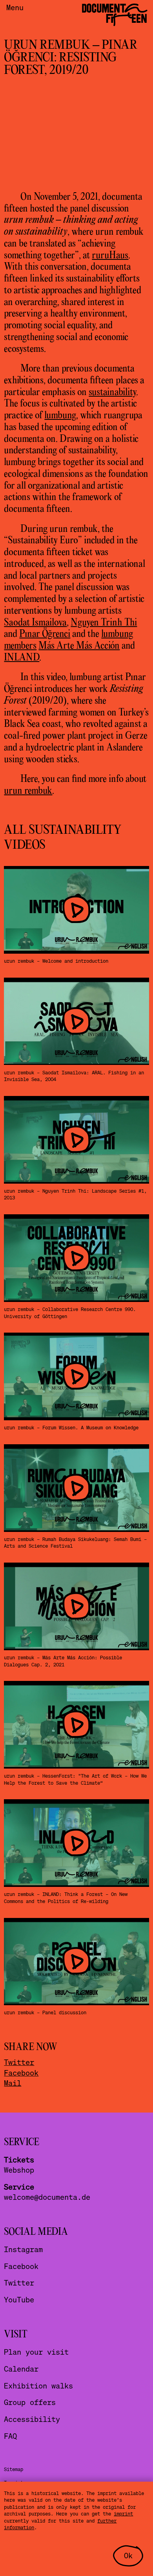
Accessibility (32, 2419)
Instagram (23, 2249)
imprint (123, 2513)
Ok (128, 2555)
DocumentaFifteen (114, 13)
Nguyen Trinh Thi (104, 623)
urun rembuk (28, 791)
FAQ (10, 2436)
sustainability (112, 393)
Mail (13, 2083)
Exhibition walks (38, 2386)
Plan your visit (36, 2352)
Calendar (21, 2369)
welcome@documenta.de (47, 2197)
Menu (15, 7)
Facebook (21, 2073)
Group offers (30, 2402)
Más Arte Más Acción (79, 646)
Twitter (19, 2062)
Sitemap (14, 2469)
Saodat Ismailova (35, 623)
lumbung (60, 416)
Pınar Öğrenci (45, 634)
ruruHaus (110, 256)
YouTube (19, 2299)
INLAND (22, 658)
